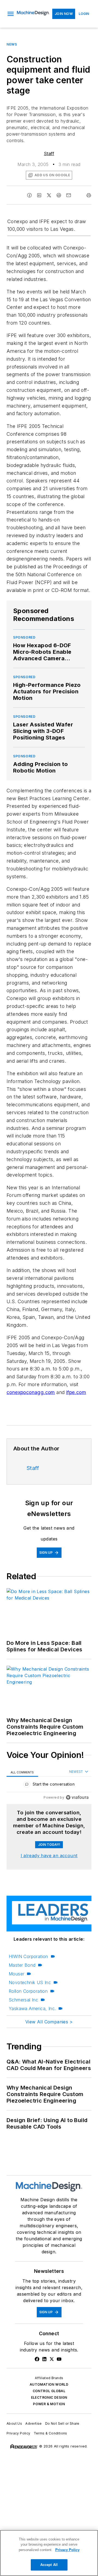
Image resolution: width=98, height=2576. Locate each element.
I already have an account (49, 1856)
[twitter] (49, 195)
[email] (69, 195)
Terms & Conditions (50, 2433)
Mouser (16, 1974)
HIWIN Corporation (28, 1956)
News (12, 44)
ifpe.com (76, 1392)
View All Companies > (49, 2022)
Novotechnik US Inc (30, 1982)
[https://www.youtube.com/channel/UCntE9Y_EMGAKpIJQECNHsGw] (59, 2359)
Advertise (34, 2423)
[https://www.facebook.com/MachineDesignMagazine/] (37, 2359)
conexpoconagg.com (31, 1392)
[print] (89, 195)
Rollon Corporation (28, 1991)
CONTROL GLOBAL (49, 2391)
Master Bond (22, 1965)
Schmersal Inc (23, 2000)
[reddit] (59, 195)
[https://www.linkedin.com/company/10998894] (44, 2359)
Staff (49, 153)
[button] (11, 14)
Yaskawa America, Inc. (32, 2008)
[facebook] (29, 195)
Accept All (49, 2565)
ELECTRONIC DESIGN (49, 2397)
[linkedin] (39, 195)
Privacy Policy (19, 2433)
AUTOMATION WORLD (49, 2384)
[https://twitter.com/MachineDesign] (52, 2359)
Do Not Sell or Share (62, 2423)
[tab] (22, 1772)
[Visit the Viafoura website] (77, 1797)
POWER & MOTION (49, 2404)
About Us (14, 2423)
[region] (49, 1785)
